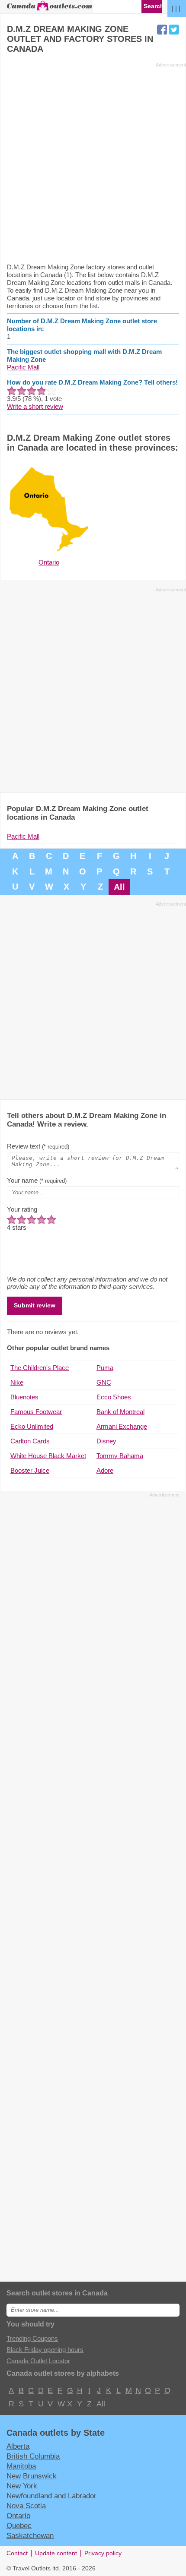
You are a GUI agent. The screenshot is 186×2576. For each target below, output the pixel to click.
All (119, 887)
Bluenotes (24, 1397)
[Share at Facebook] (162, 30)
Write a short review (35, 406)
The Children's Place (40, 1368)
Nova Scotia (26, 2506)
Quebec (19, 2525)
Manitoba (21, 2466)
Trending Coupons (32, 2338)
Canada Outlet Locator (38, 2361)
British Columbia (33, 2456)
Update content (56, 2553)
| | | (176, 8)
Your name (37, 1180)
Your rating (22, 1209)
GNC (104, 1382)
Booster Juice (30, 1470)
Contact (17, 2553)
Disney (106, 1441)
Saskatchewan (30, 2535)
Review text (38, 1146)
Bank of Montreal (120, 1412)
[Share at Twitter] (174, 30)
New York (22, 2486)
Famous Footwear (36, 1412)
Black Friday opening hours (45, 2350)
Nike (17, 1382)
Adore (105, 1470)
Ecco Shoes (114, 1397)
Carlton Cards (30, 1441)
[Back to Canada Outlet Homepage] (50, 10)
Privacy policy (103, 2553)
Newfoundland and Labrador (51, 2496)
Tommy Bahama (120, 1456)
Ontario (18, 2516)
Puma (105, 1368)
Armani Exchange (122, 1426)
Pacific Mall (23, 367)
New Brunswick (32, 2476)
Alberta (18, 2446)
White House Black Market (48, 1456)
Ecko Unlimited (32, 1426)
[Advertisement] (93, 162)
